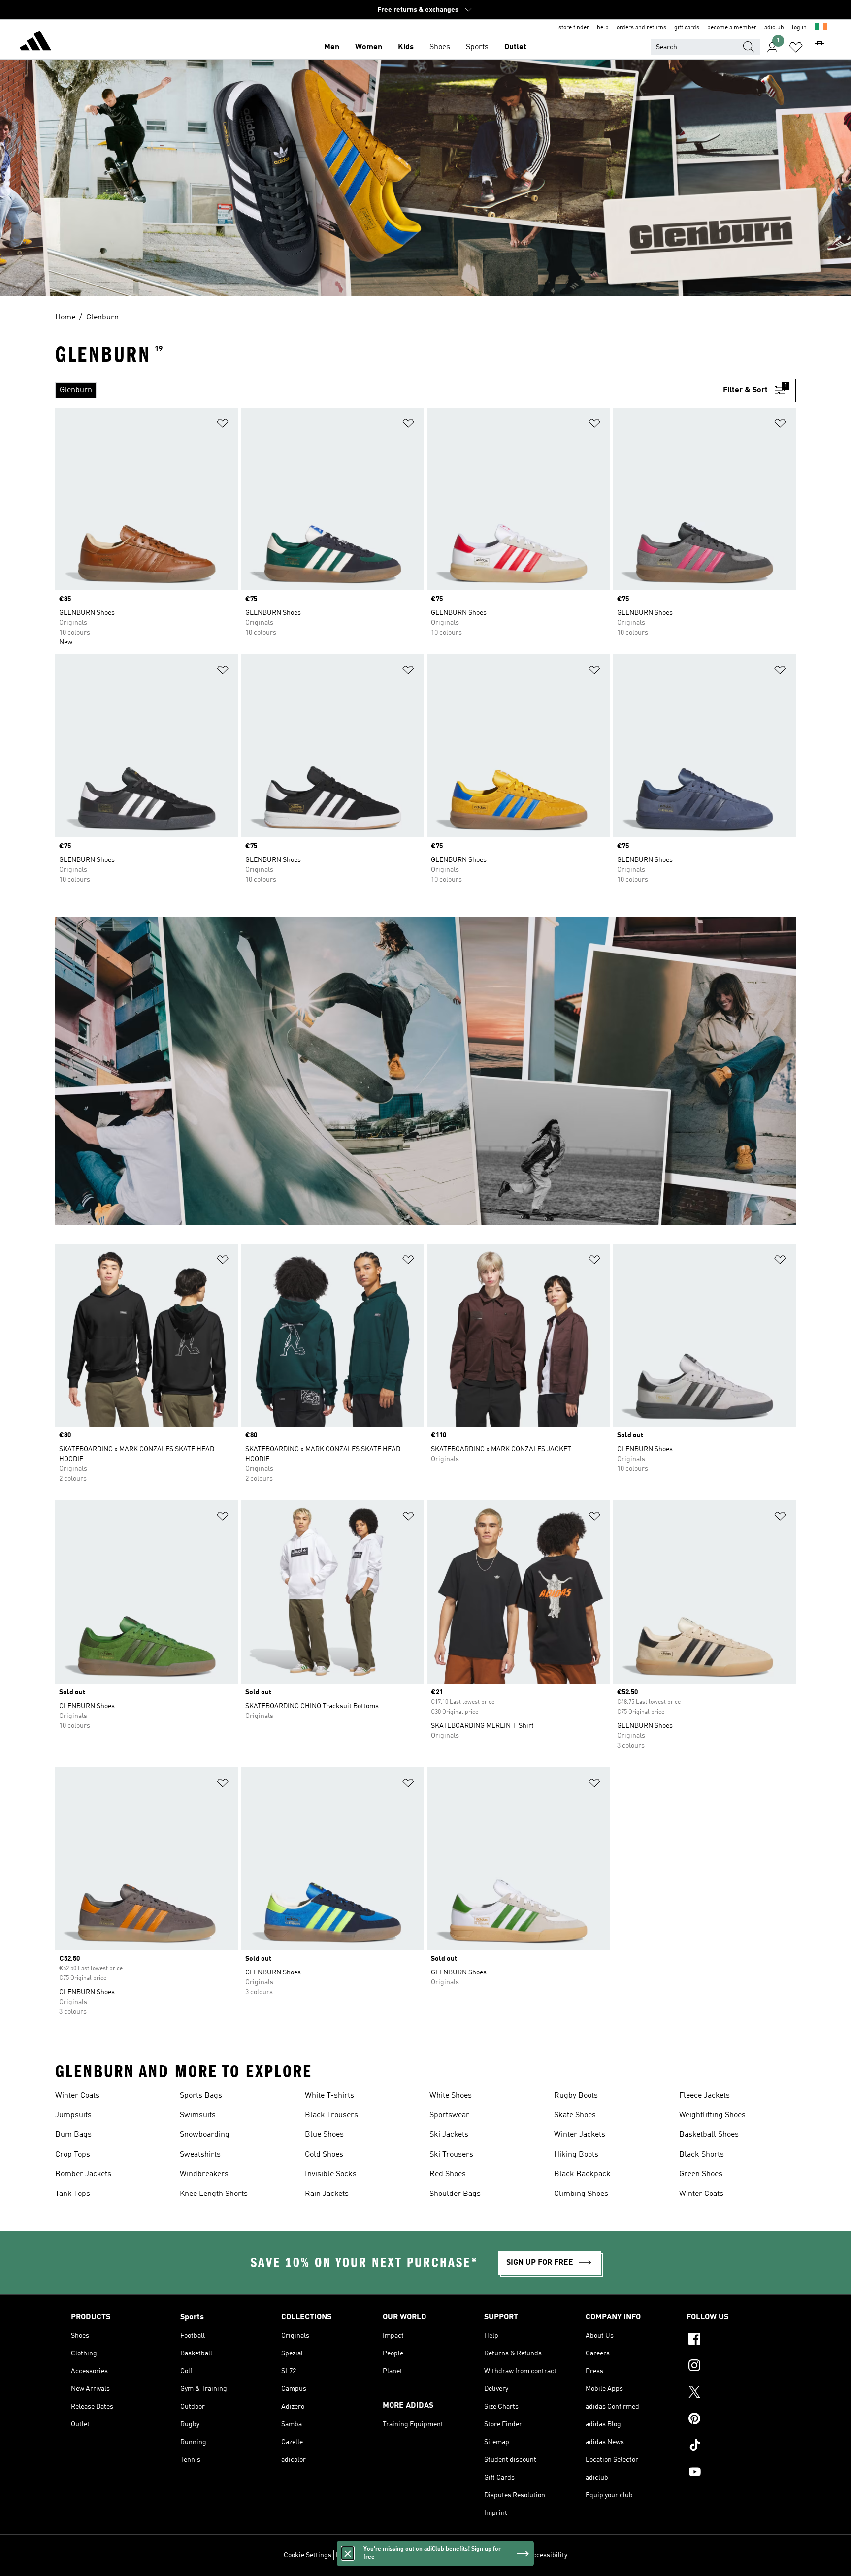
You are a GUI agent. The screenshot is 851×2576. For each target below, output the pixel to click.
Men (332, 47)
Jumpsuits (73, 2115)
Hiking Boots (576, 2155)
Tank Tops (73, 2194)
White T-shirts (329, 2096)
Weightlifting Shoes (712, 2115)
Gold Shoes (324, 2155)
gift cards (687, 28)
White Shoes (451, 2096)
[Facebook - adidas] (733, 2340)
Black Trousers (331, 2115)
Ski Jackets (449, 2135)
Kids (406, 47)
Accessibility (548, 2555)
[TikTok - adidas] (733, 2447)
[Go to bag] (819, 47)
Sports (477, 47)
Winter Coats (77, 2096)
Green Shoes (701, 2174)
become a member (732, 28)
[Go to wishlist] (796, 47)
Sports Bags (201, 2096)
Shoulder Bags (455, 2194)
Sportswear (449, 2115)
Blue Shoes (324, 2135)
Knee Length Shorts (214, 2194)
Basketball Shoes (709, 2135)
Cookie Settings (308, 2555)
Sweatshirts (200, 2155)
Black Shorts (702, 2155)
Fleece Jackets (704, 2096)
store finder (574, 28)
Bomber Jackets (83, 2174)
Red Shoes (448, 2174)
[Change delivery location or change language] (821, 28)
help (603, 28)
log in (799, 28)
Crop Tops (73, 2155)
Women (369, 47)
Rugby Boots (576, 2096)
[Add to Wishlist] (223, 425)
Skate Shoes (575, 2115)
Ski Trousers (451, 2155)
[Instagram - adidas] (733, 2367)
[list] (381, 390)
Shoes (440, 47)
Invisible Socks (331, 2174)
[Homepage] (35, 42)
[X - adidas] (733, 2393)
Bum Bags (73, 2135)
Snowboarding (205, 2135)
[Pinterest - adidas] (733, 2420)
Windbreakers (204, 2174)
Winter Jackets (580, 2135)
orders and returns (641, 28)
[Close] (348, 2553)
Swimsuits (198, 2115)
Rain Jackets (327, 2194)
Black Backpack (582, 2174)
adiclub (774, 28)
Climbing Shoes (581, 2194)
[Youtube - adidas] (733, 2473)
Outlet (515, 47)
